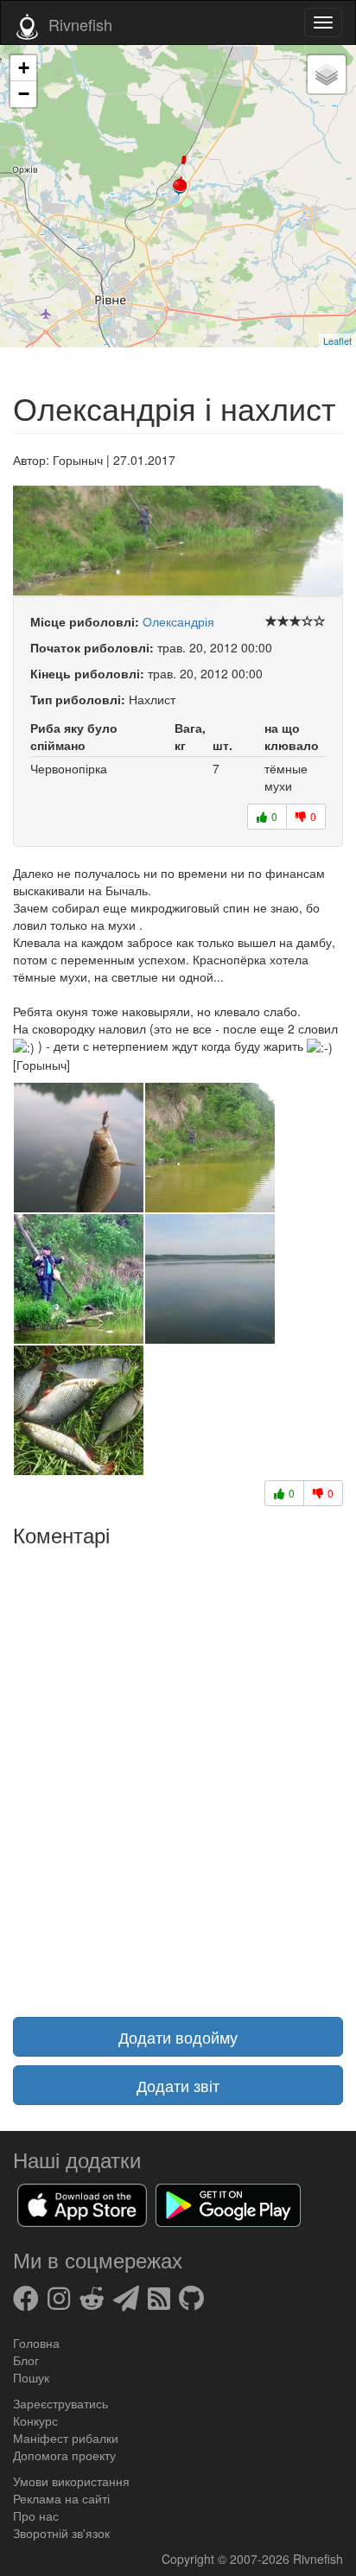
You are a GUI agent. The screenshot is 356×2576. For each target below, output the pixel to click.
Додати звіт (178, 2085)
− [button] (24, 94)
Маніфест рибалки (66, 2438)
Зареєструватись (60, 2403)
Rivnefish (318, 2559)
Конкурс (35, 2420)
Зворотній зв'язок (61, 2533)
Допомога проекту (64, 2455)
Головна (36, 2343)
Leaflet (337, 340)
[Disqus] (178, 1771)
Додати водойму (178, 2037)
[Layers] (327, 74)
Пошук (31, 2377)
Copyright (190, 2559)
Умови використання (71, 2481)
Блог (26, 2360)
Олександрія (178, 621)
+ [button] (24, 68)
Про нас (36, 2516)
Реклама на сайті (61, 2498)
